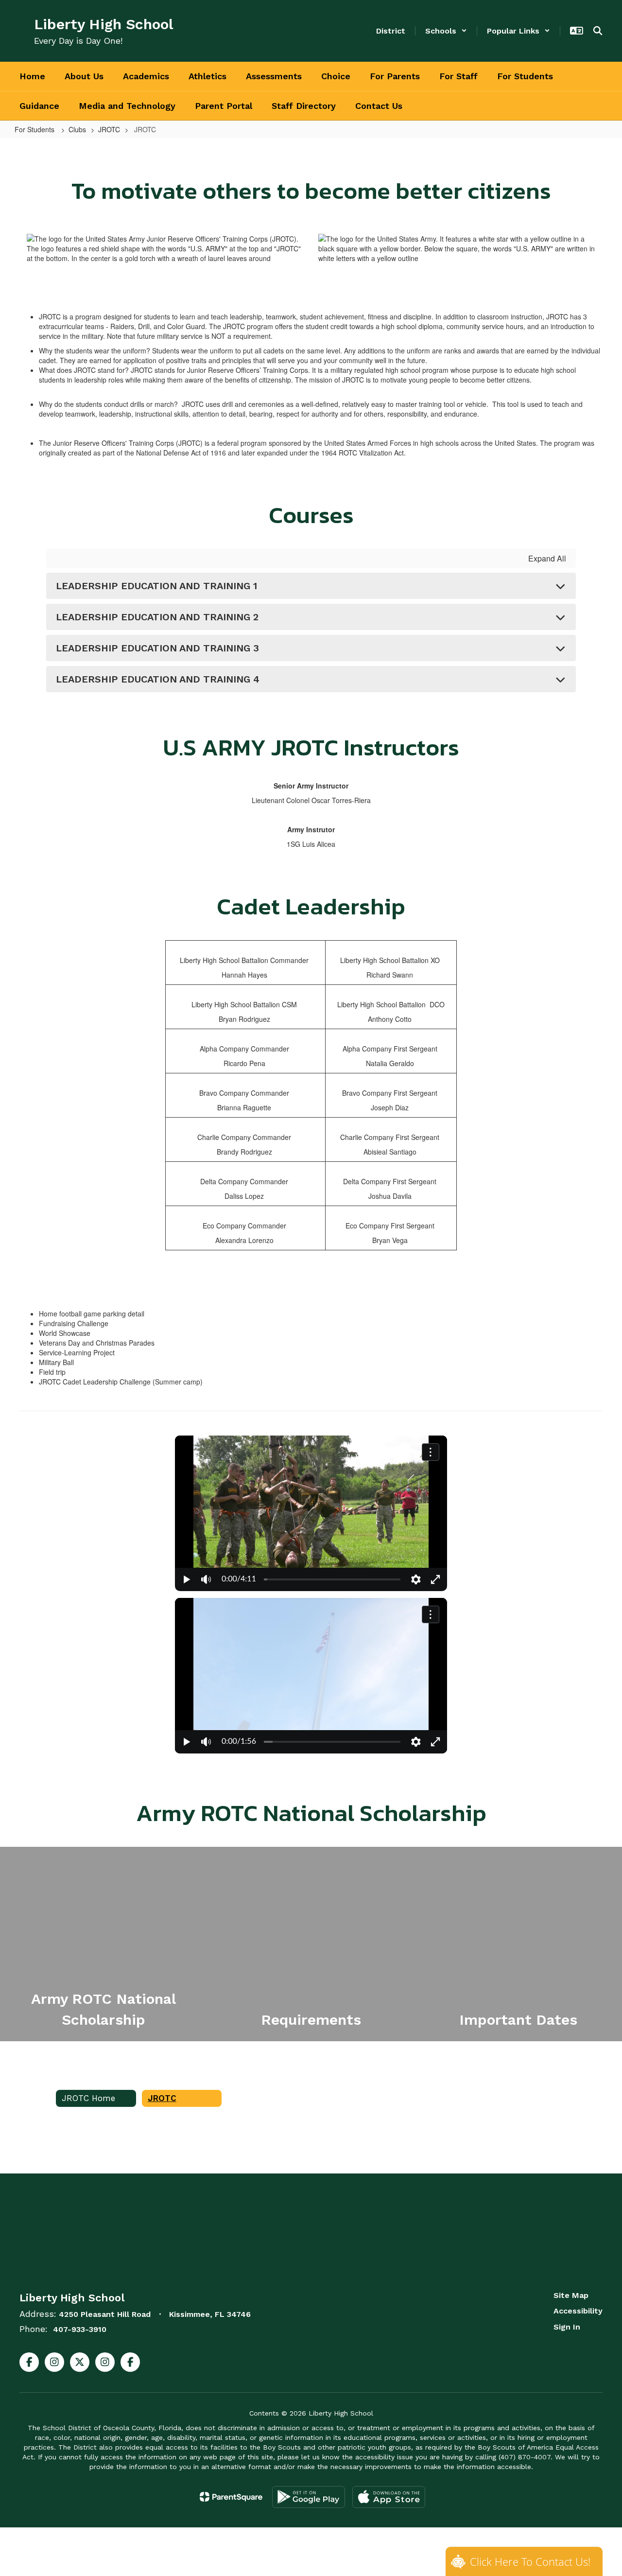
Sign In (567, 2327)
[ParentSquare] (231, 2497)
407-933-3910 (80, 2329)
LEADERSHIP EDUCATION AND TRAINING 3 (157, 648)
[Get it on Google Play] (309, 2497)
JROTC (109, 129)
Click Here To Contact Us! (530, 2561)
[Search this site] (598, 31)
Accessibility (578, 2311)
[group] (104, 1944)
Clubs (77, 129)
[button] (446, 31)
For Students (35, 129)
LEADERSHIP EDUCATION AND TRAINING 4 (158, 679)
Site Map (571, 2295)
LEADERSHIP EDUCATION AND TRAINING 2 (157, 617)
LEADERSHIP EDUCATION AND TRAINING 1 (156, 586)
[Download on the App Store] (389, 2497)
